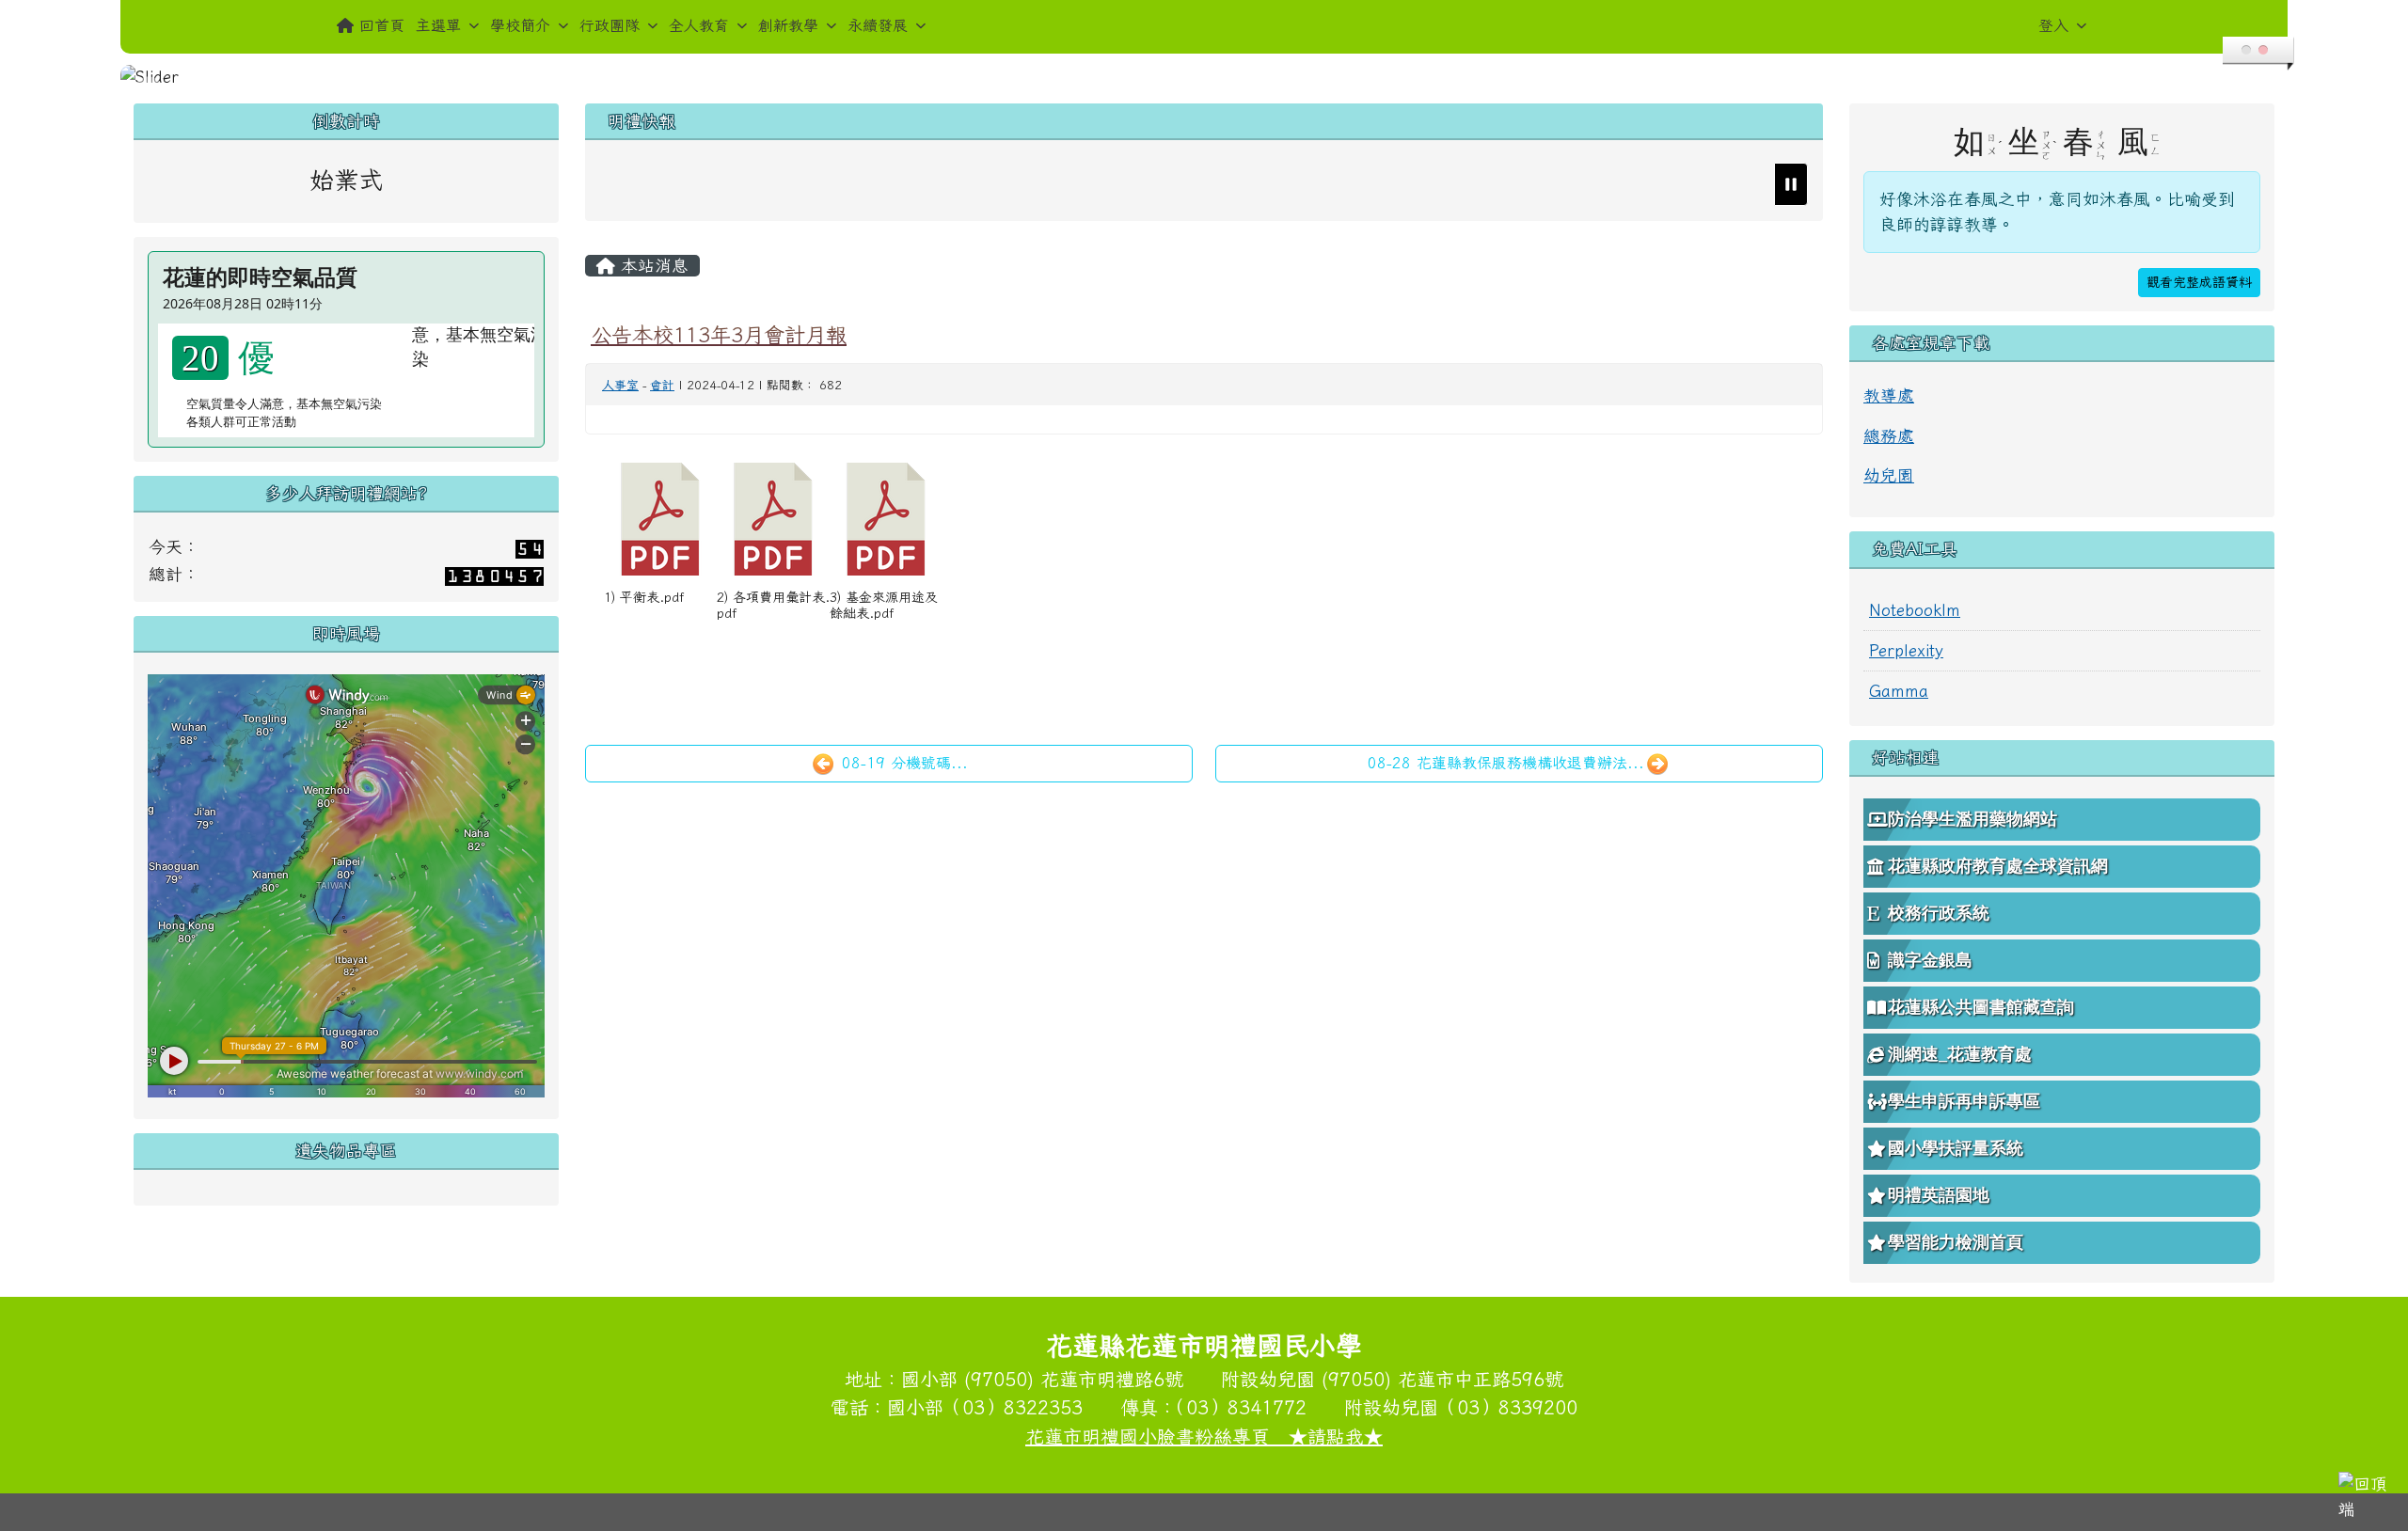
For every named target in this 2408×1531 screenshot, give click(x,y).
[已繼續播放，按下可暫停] (1791, 184)
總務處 (1889, 436)
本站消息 (652, 266)
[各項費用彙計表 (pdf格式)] (773, 519)
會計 (662, 385)
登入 (2053, 25)
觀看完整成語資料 (2199, 282)
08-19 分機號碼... (902, 763)
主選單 (438, 25)
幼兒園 (1889, 475)
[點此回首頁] (1204, 77)
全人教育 (699, 25)
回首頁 (382, 25)
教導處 (1889, 395)
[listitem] (1196, 184)
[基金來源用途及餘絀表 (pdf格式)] (886, 519)
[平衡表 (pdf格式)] (660, 519)
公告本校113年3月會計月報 (719, 334)
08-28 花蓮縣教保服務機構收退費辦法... (1506, 763)
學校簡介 (520, 25)
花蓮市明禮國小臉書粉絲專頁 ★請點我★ (1204, 1436)
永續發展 (878, 25)
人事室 (620, 385)
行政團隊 (610, 25)
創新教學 (788, 25)
